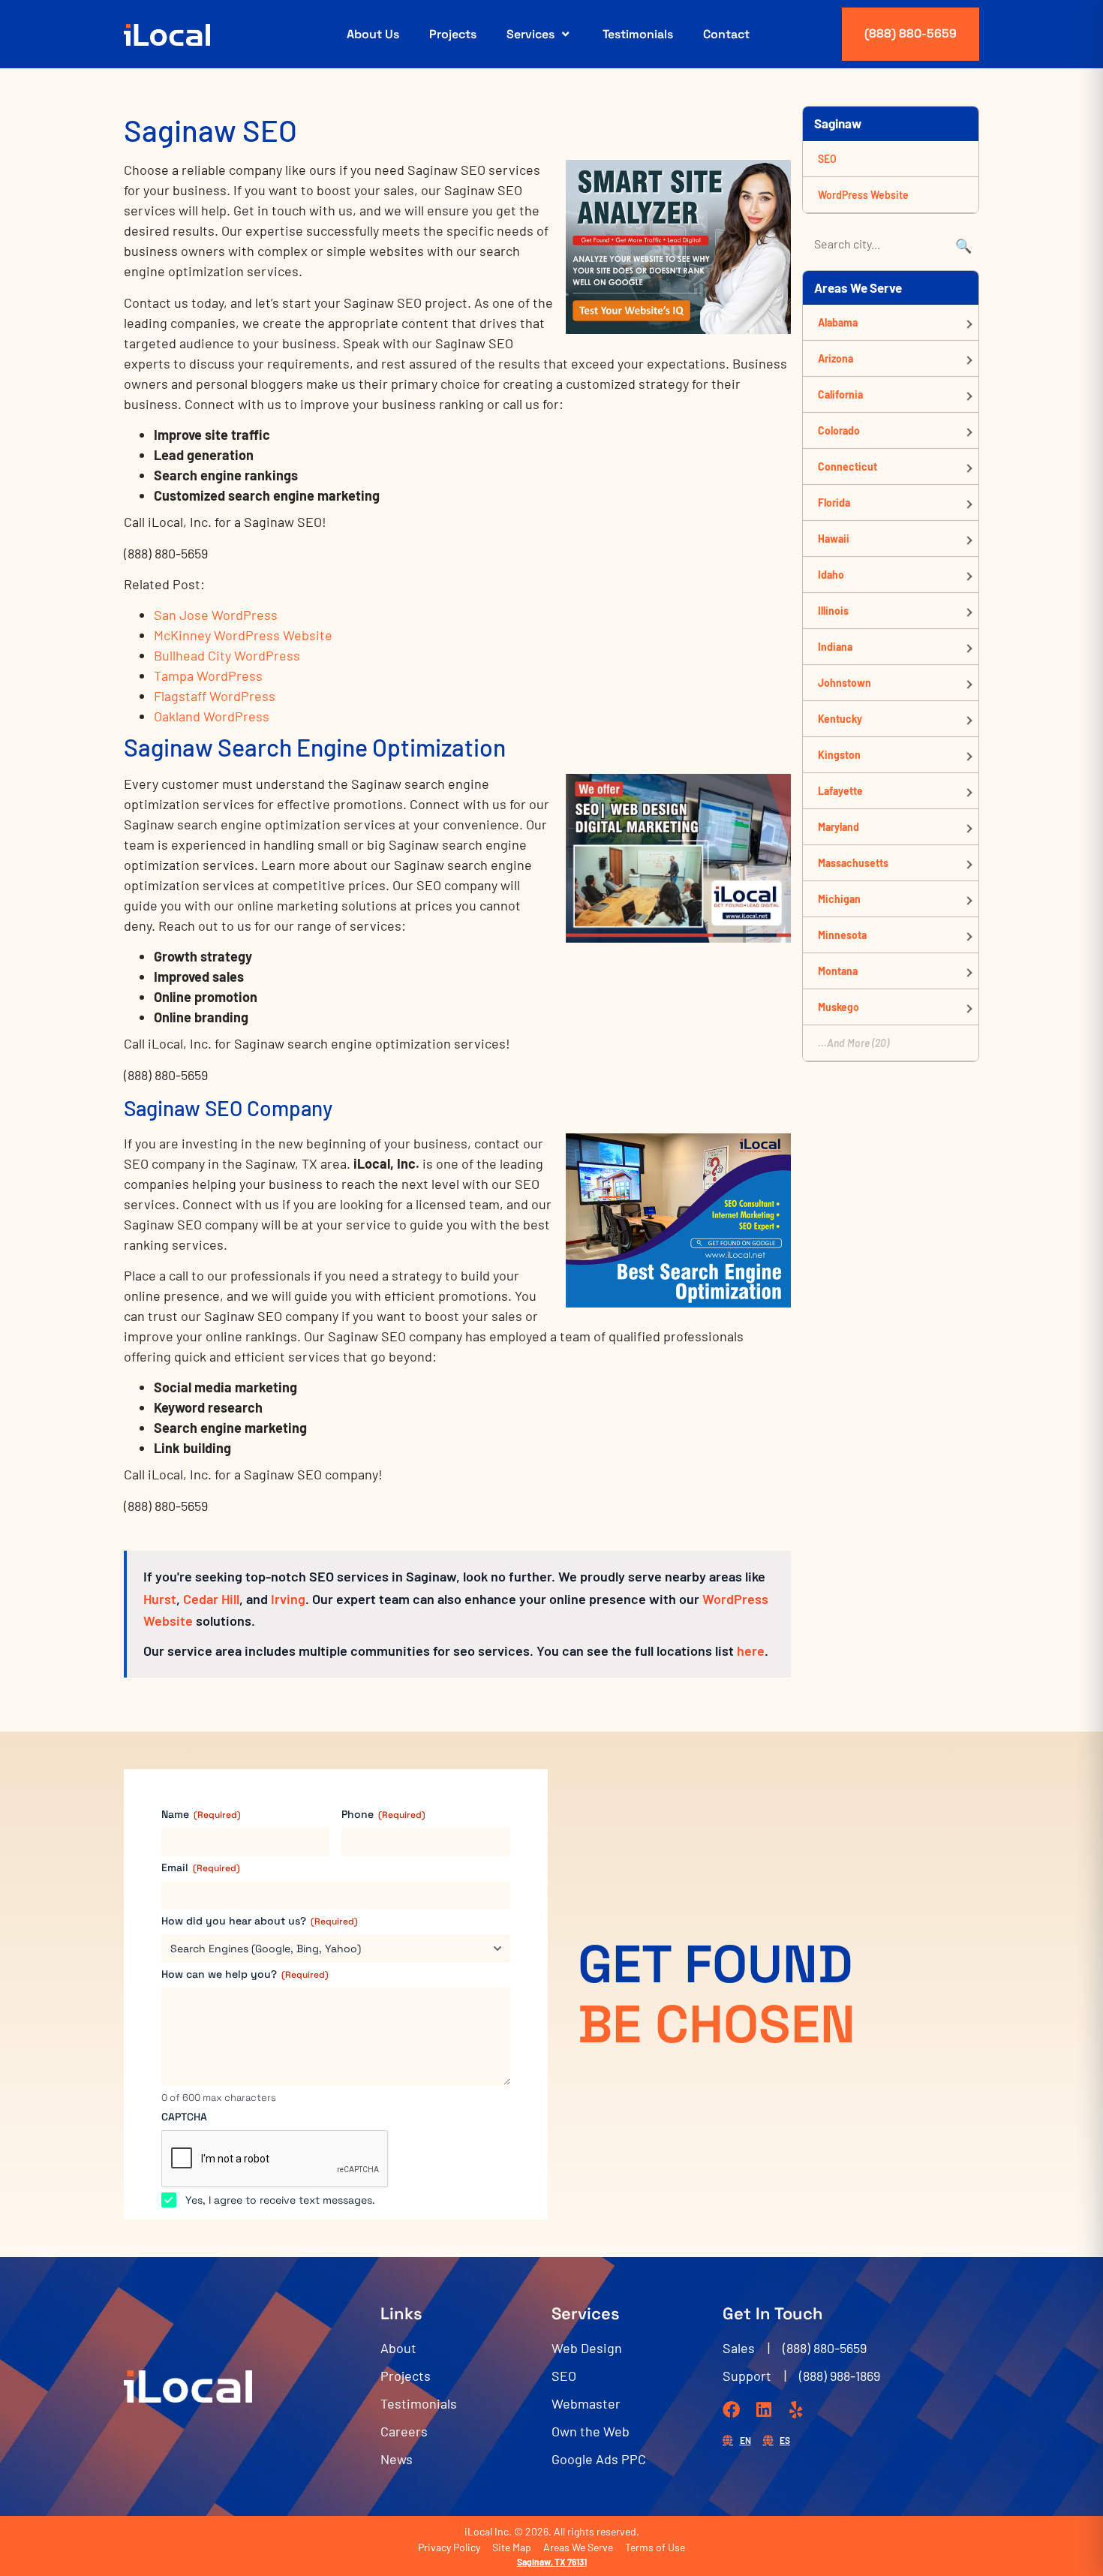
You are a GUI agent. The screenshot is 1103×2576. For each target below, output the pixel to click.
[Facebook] (731, 2410)
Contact (726, 34)
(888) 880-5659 (911, 33)
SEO (827, 159)
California (840, 394)
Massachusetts (853, 863)
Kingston (839, 755)
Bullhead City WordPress (227, 655)
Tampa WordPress (208, 676)
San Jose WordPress (216, 615)
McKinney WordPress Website (243, 635)
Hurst (160, 1599)
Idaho (831, 575)
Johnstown (845, 683)
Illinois (833, 611)
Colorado (839, 430)
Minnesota (842, 935)
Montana (838, 971)
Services (530, 34)
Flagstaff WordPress (215, 696)
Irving (288, 1599)
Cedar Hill (211, 1599)
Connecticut (848, 466)
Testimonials (638, 34)
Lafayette (840, 791)
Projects (453, 34)
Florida (834, 503)
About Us (373, 34)
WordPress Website (863, 195)
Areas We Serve (578, 2547)
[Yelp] (796, 2410)
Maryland (839, 827)
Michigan (839, 899)
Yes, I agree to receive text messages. (280, 2200)
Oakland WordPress (212, 716)
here (751, 1651)
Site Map (512, 2547)
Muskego (839, 1007)
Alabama (838, 322)
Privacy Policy (449, 2547)
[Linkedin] (763, 2410)
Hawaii (834, 539)
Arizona (836, 358)
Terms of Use (655, 2547)
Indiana (835, 647)
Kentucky (840, 719)
